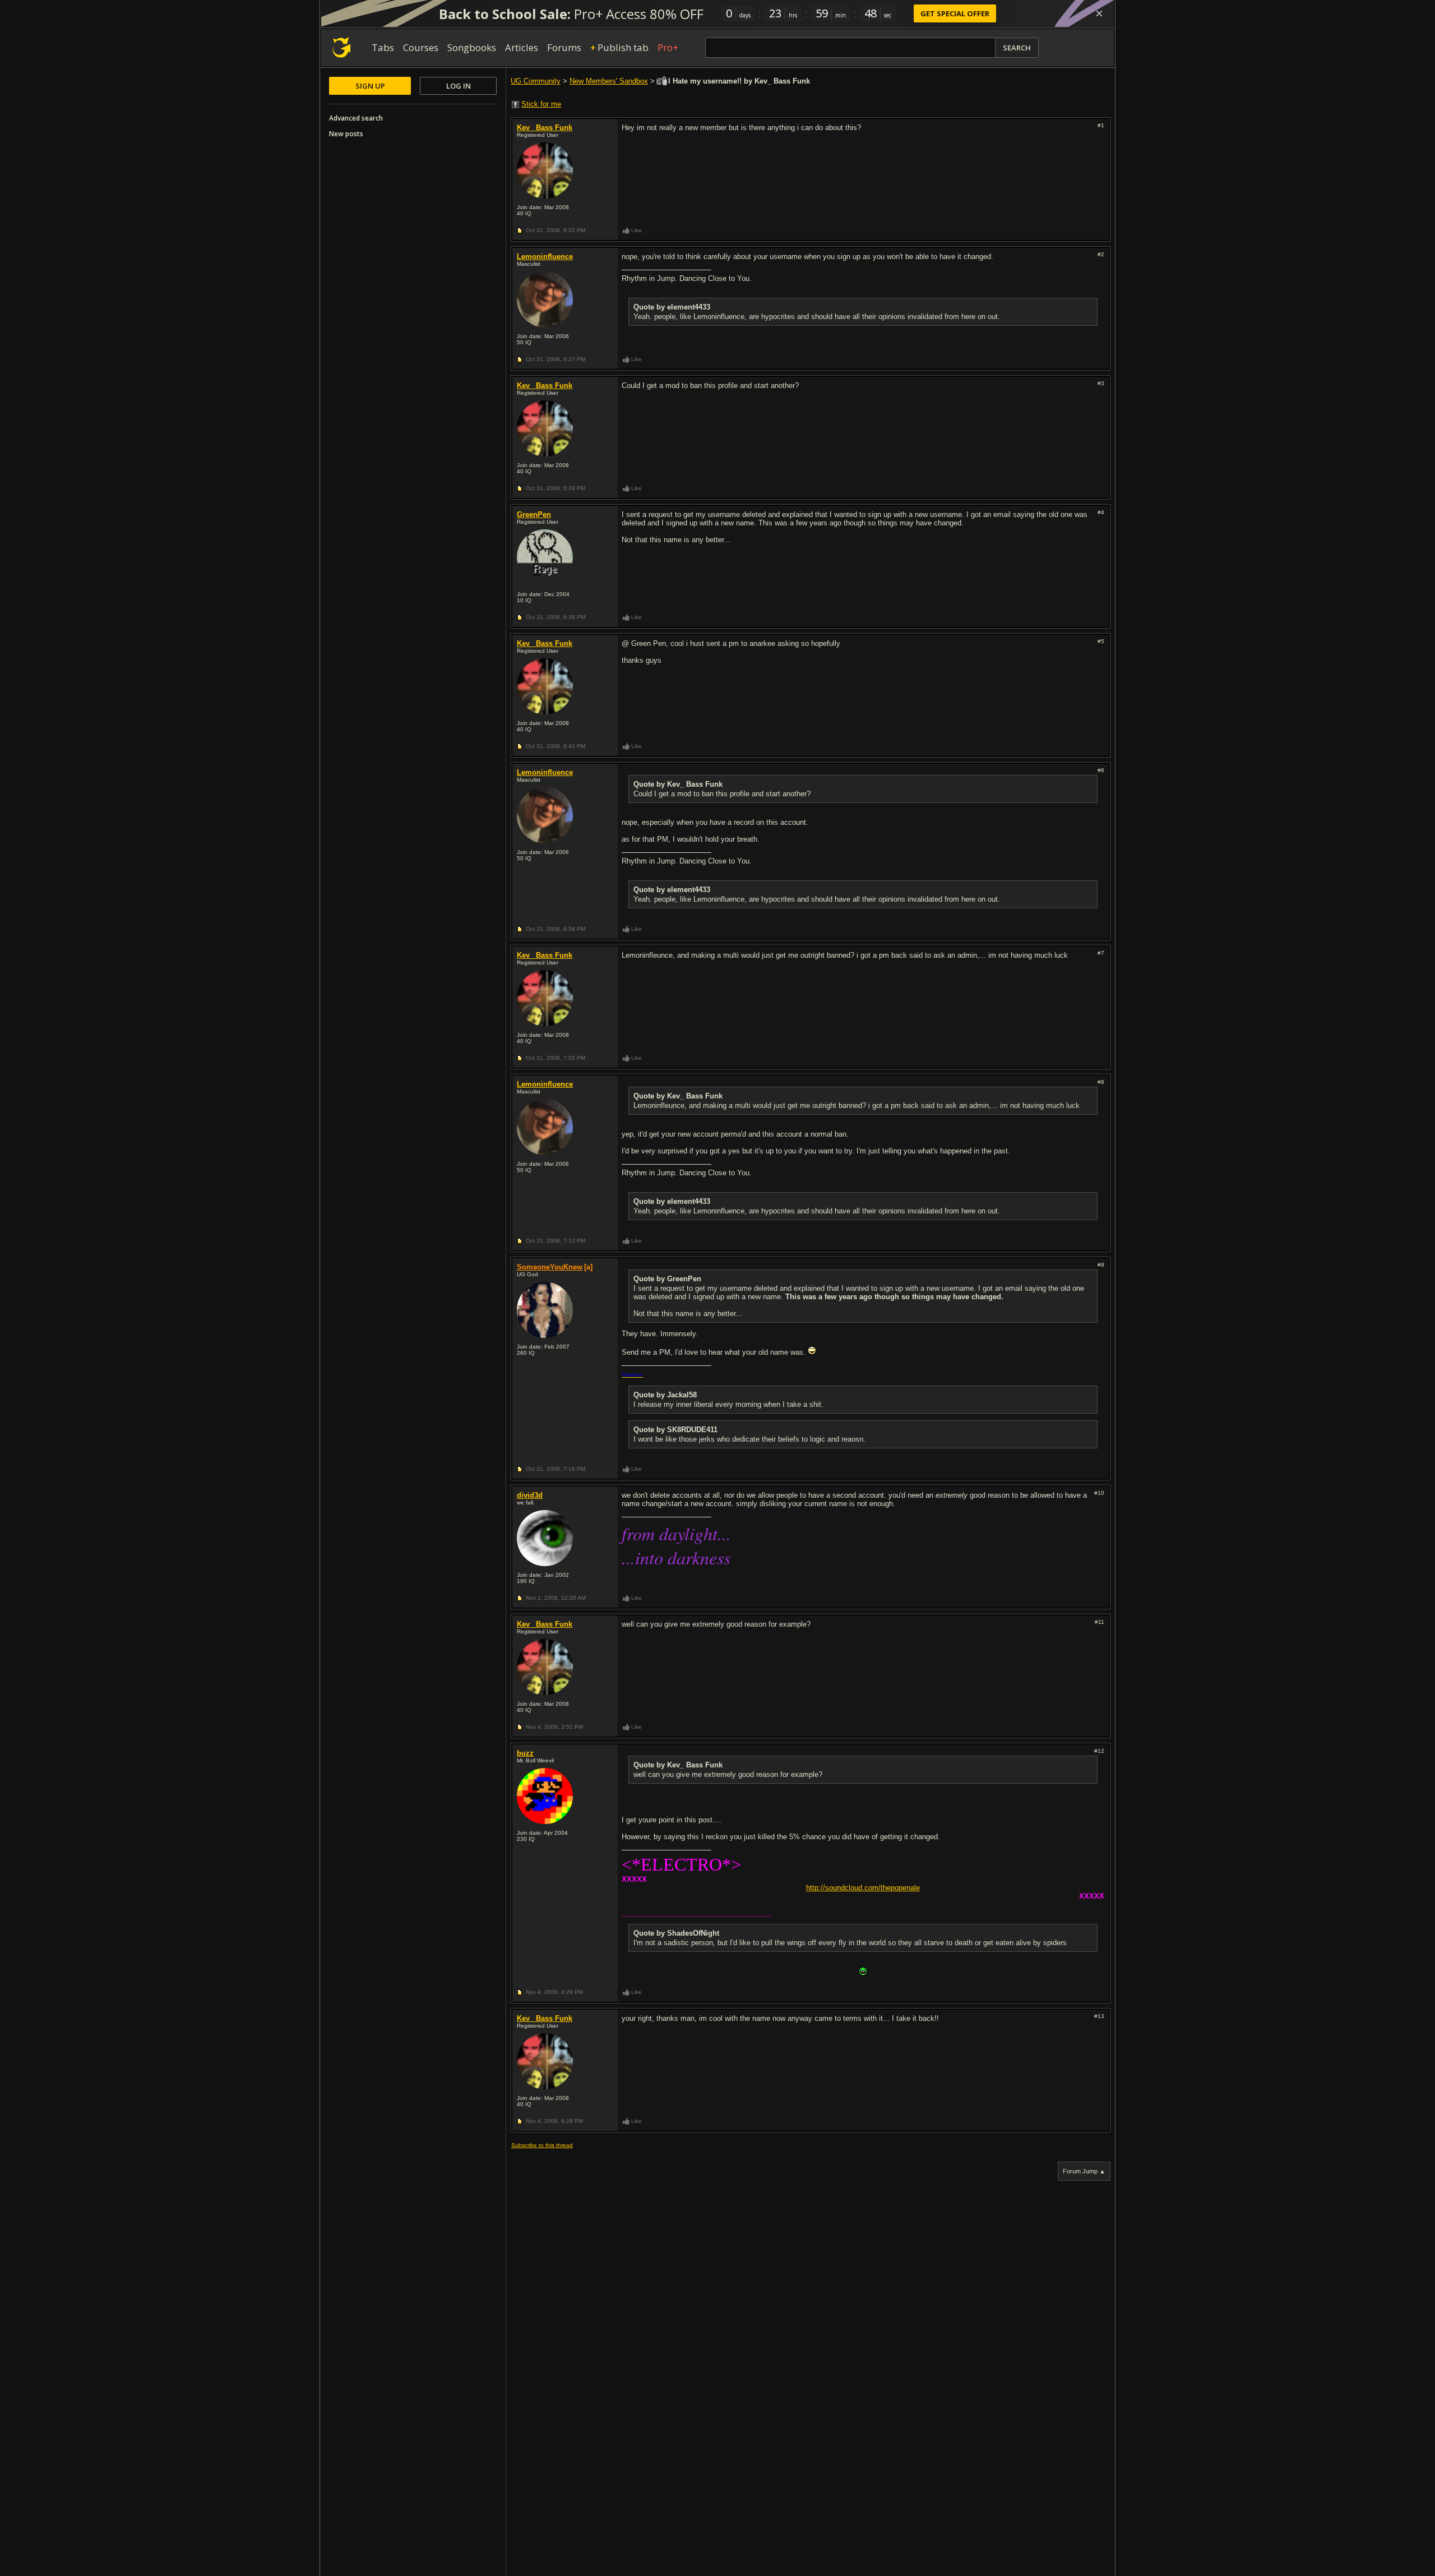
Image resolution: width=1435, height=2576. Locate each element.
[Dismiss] (1099, 13)
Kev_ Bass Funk (545, 128)
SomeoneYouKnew (550, 1267)
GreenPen (534, 514)
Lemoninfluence (545, 257)
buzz (525, 1753)
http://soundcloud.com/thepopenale (863, 1888)
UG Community (536, 81)
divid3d (530, 1495)
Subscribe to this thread (542, 2145)
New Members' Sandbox (609, 81)
